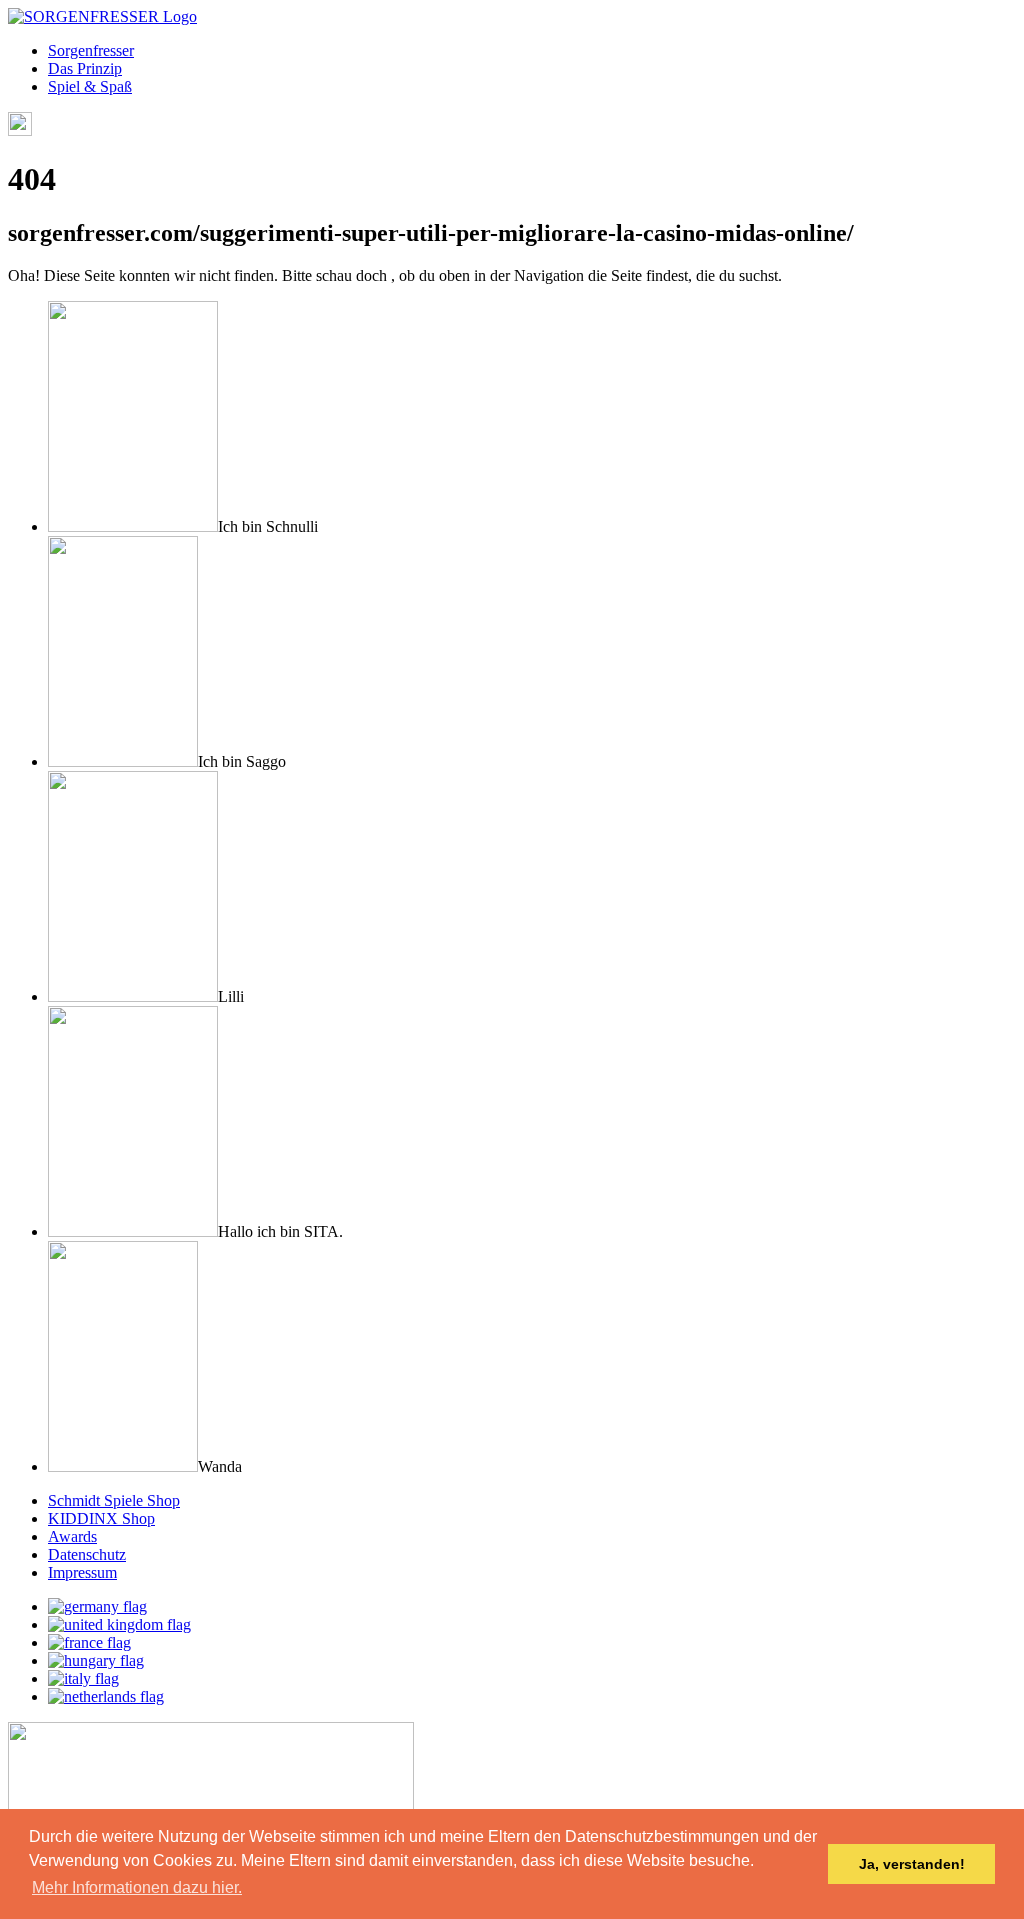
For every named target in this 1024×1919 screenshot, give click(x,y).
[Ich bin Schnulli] (133, 526)
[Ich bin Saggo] (123, 761)
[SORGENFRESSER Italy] (83, 1678)
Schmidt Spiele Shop (114, 1500)
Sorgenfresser (91, 50)
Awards (72, 1536)
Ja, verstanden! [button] (912, 1864)
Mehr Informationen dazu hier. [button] (137, 1887)
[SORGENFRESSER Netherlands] (106, 1696)
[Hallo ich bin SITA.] (133, 1231)
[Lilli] (133, 996)
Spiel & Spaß (90, 86)
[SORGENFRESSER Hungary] (96, 1660)
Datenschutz (87, 1554)
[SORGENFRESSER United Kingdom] (119, 1624)
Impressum (82, 1572)
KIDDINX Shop (101, 1518)
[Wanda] (123, 1466)
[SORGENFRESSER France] (89, 1642)
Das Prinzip (85, 68)
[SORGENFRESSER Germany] (97, 1606)
